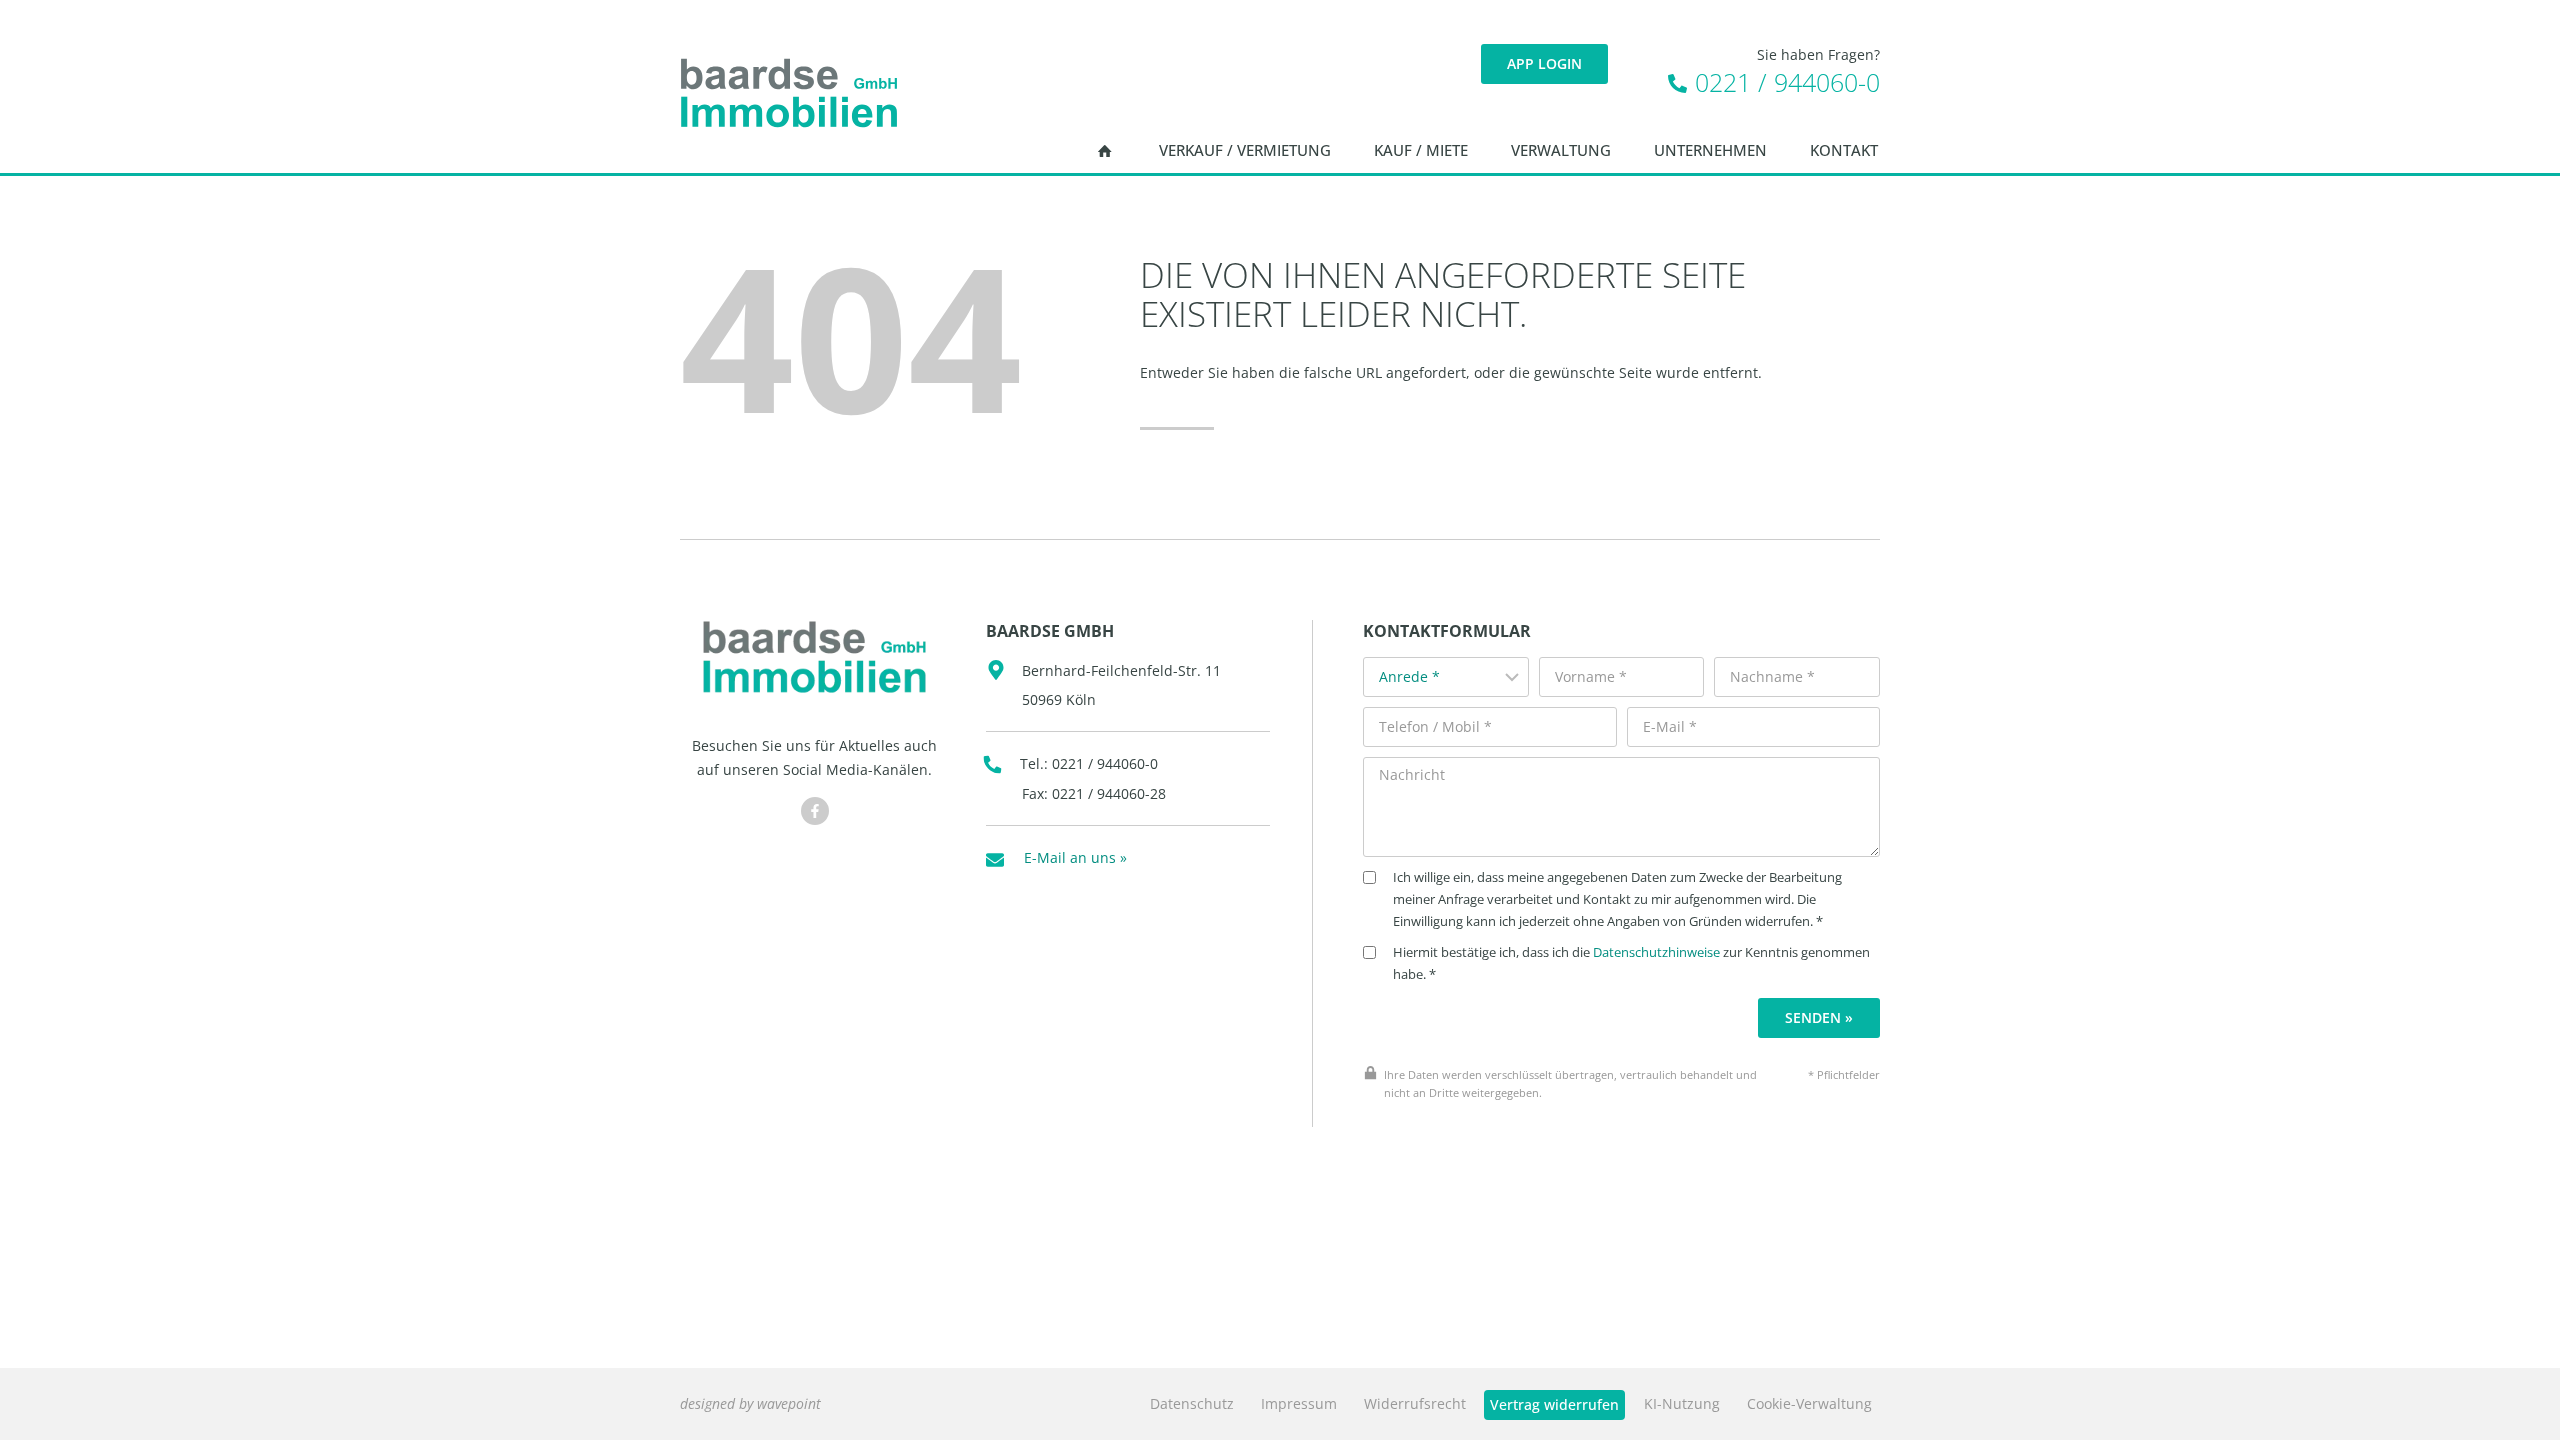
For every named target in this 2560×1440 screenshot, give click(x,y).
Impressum (1299, 1403)
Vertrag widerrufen (1554, 1404)
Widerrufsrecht (1415, 1403)
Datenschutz (1192, 1403)
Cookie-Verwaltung (1809, 1403)
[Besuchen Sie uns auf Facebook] (815, 811)
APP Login (1544, 63)
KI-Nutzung (1682, 1403)
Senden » (1819, 1017)
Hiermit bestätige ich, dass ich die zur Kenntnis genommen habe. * (1631, 963)
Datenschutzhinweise (1656, 952)
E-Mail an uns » (1075, 857)
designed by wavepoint (750, 1403)
